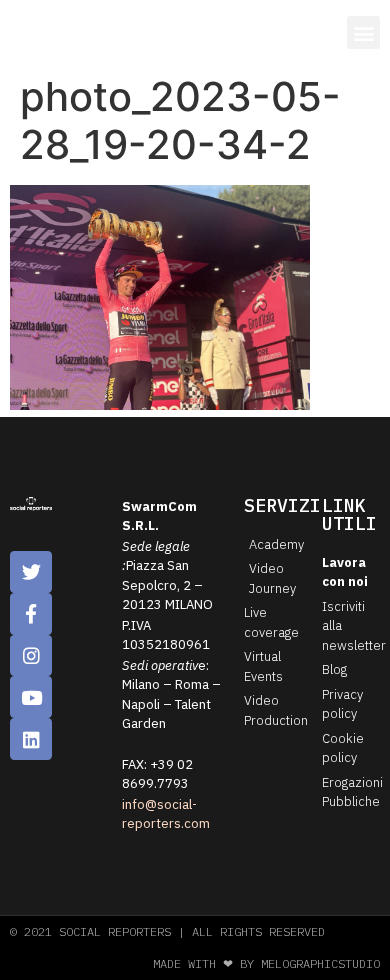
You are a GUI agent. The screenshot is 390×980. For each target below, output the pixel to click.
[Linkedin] (31, 739)
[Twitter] (31, 572)
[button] (363, 32)
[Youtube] (31, 697)
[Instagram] (31, 656)
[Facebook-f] (31, 614)
